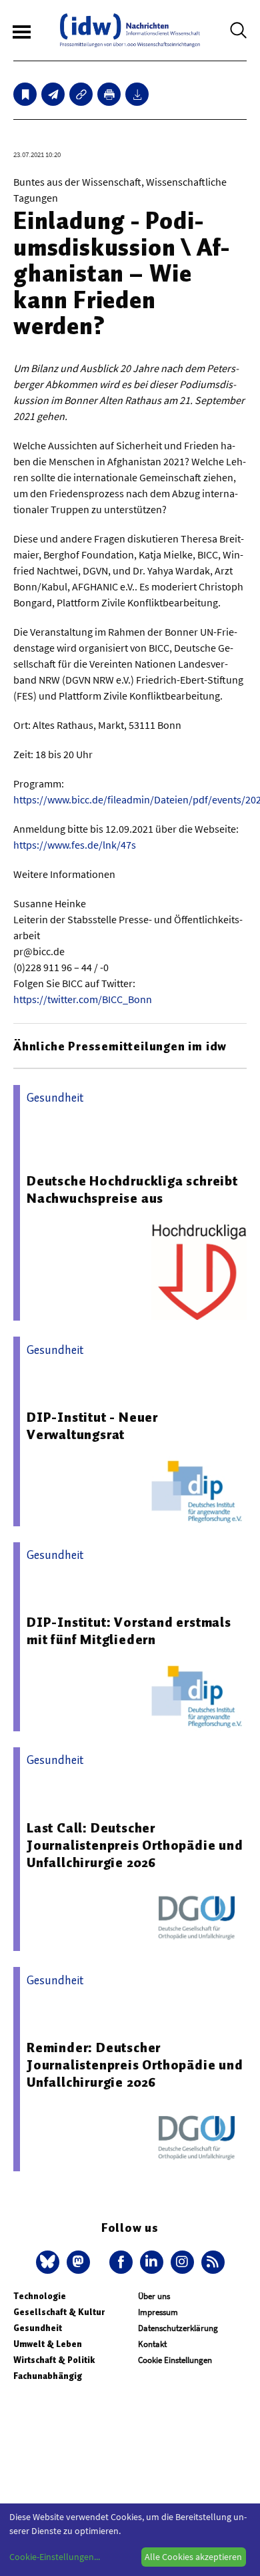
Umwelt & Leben (48, 2344)
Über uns (154, 2296)
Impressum (158, 2312)
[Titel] (25, 94)
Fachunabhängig (48, 2376)
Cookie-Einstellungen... (55, 2557)
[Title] (81, 94)
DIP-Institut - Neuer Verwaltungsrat (92, 1426)
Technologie (40, 2296)
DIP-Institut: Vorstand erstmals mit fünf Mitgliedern (129, 1631)
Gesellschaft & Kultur (59, 2312)
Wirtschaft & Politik (54, 2360)
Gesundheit (38, 2328)
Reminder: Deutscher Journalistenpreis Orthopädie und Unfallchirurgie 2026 (135, 2065)
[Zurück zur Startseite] (130, 30)
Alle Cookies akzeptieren (193, 2557)
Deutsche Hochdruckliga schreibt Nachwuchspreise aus (132, 1189)
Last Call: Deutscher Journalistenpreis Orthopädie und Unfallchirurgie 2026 (135, 1845)
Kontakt (152, 2344)
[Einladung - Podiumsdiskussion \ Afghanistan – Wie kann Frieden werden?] (53, 94)
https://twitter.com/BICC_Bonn (83, 999)
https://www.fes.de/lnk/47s (75, 845)
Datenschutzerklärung (178, 2328)
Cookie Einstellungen (175, 2360)
